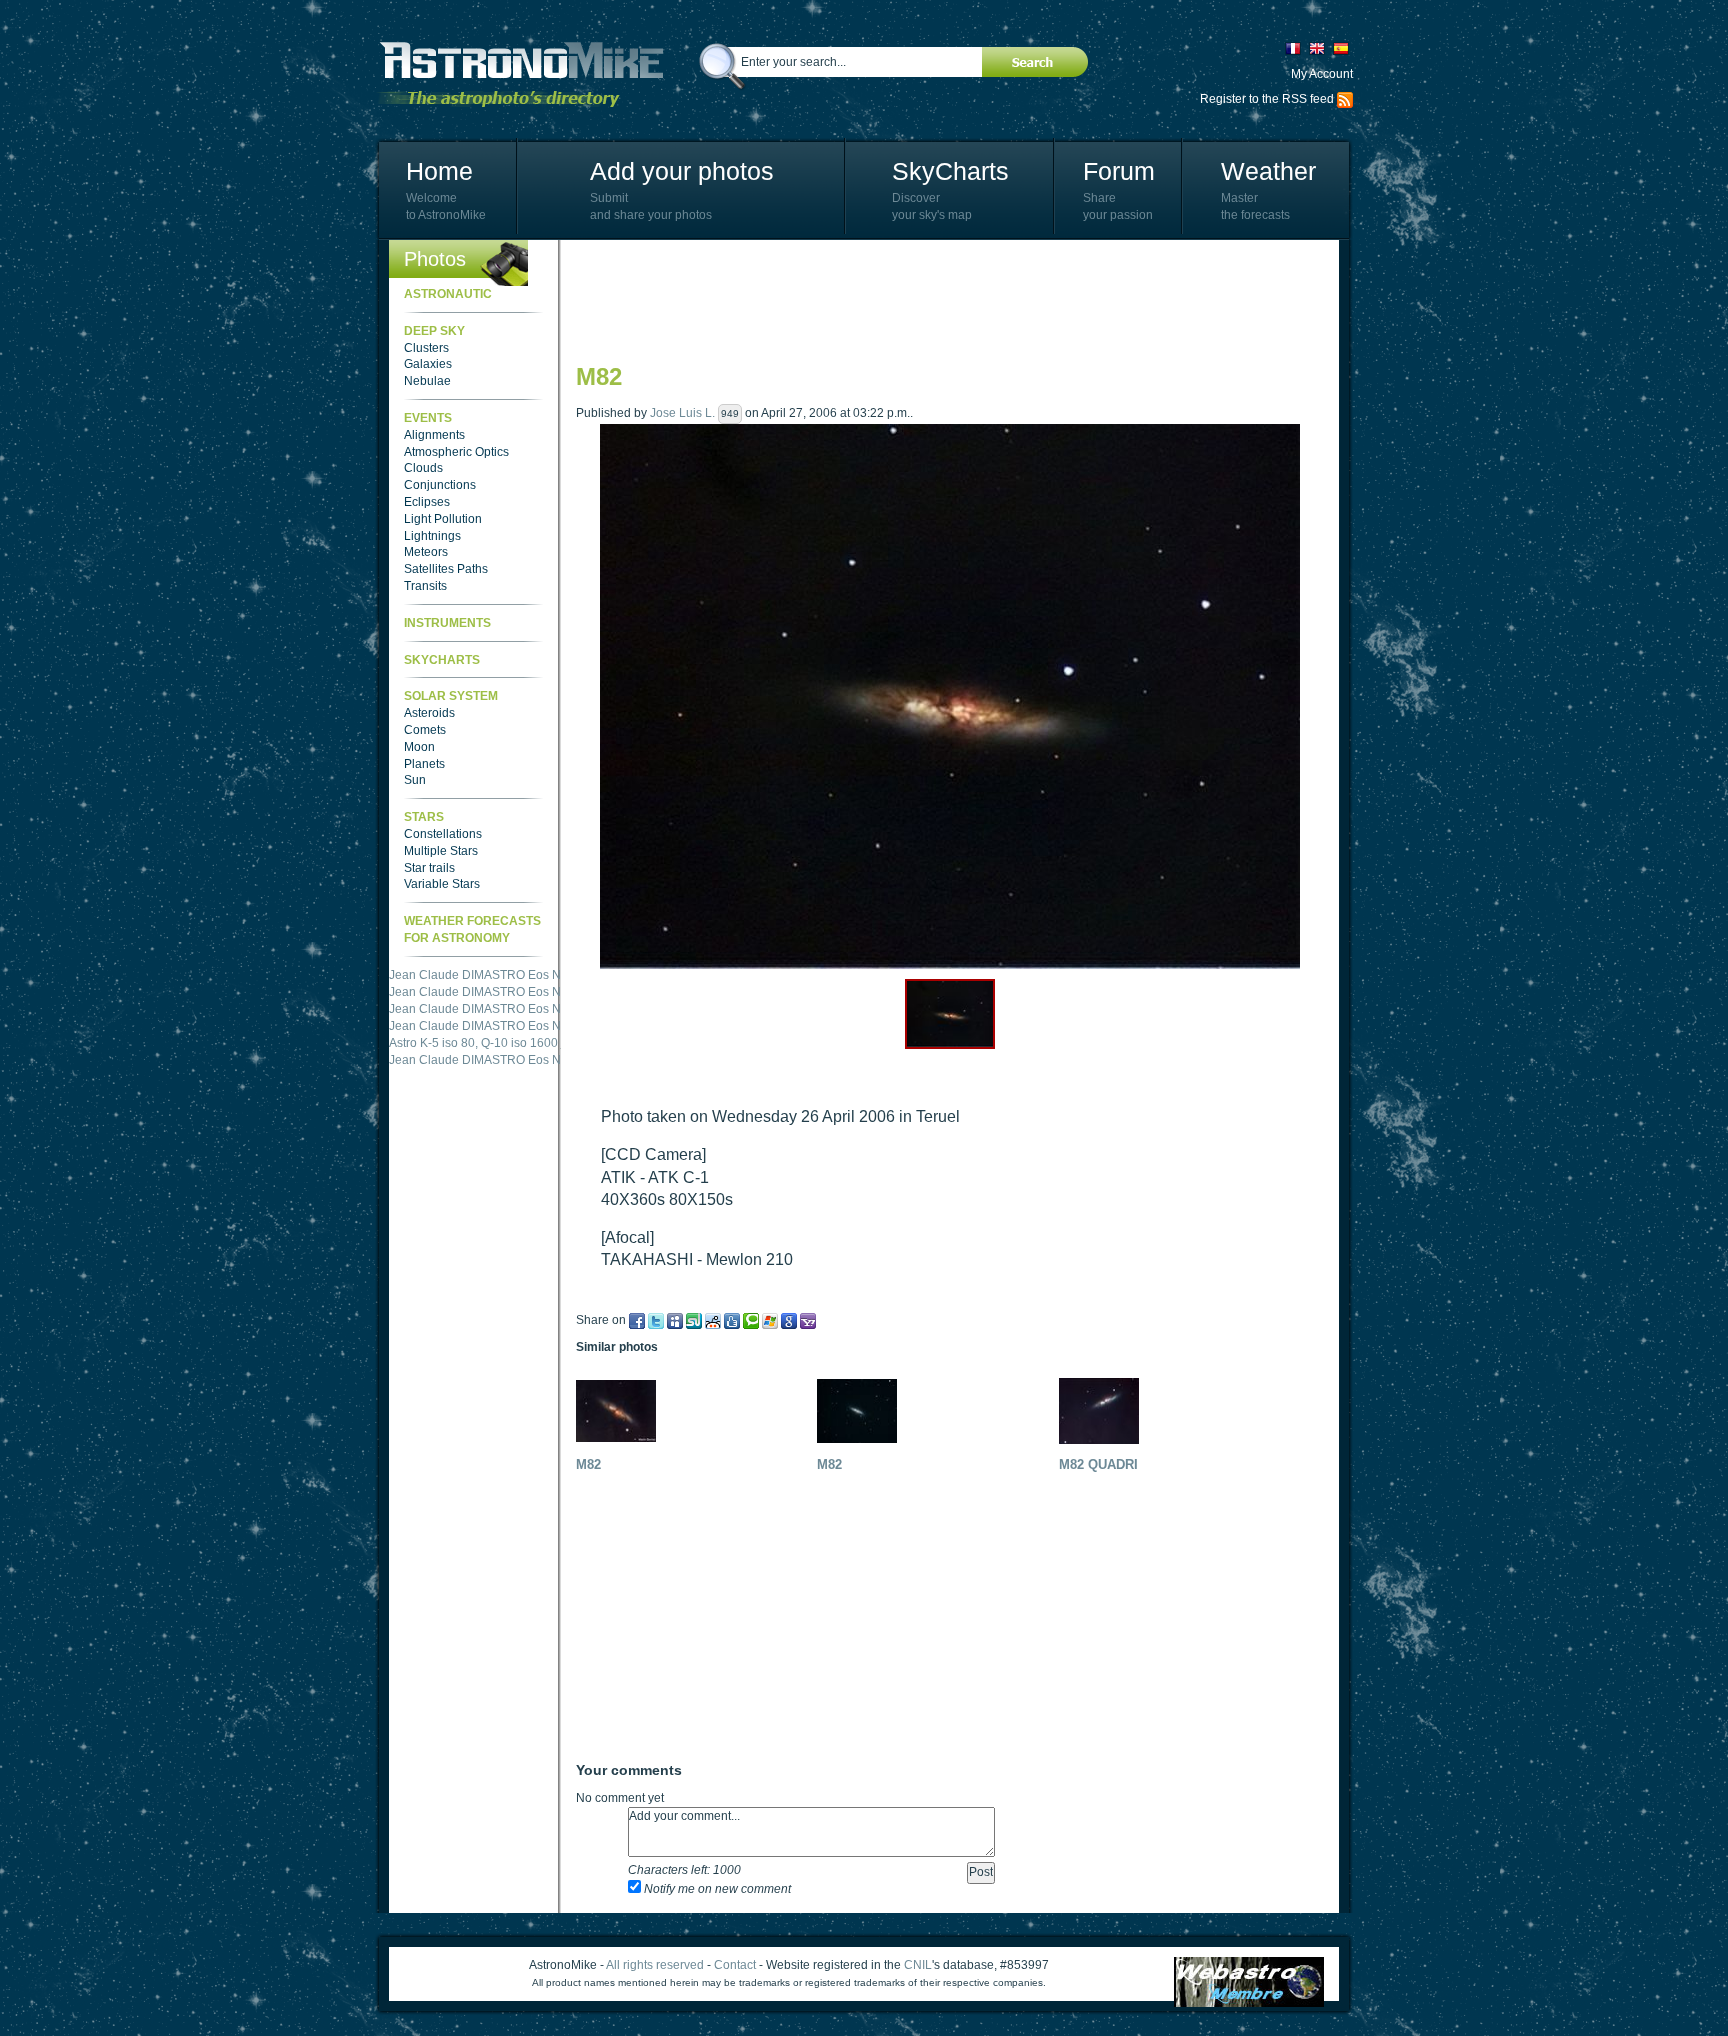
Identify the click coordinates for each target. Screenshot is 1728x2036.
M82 (588, 1464)
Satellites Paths (446, 569)
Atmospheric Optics (456, 452)
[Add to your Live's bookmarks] (770, 1320)
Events (428, 418)
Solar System (451, 696)
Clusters (426, 348)
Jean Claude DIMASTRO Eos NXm (484, 975)
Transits (425, 586)
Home (439, 171)
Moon (419, 747)
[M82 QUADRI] (1104, 1410)
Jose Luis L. (682, 413)
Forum (1119, 171)
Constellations (443, 834)
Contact (735, 1965)
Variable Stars (442, 884)
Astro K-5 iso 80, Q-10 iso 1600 (473, 1043)
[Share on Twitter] (656, 1320)
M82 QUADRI (1098, 1464)
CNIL (918, 1965)
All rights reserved (655, 1965)
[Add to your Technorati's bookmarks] (751, 1320)
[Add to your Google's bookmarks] (789, 1320)
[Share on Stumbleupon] (694, 1320)
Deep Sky (434, 331)
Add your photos (682, 171)
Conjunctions (440, 485)
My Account (1322, 74)
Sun (415, 780)
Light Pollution (443, 519)
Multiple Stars (441, 851)
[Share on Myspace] (675, 1320)
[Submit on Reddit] (713, 1320)
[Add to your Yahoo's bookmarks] (808, 1320)
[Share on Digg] (732, 1320)
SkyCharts (950, 171)
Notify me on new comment (716, 1889)
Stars (424, 817)
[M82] (621, 1410)
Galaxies (428, 364)
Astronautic (448, 294)
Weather (1268, 171)
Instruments (447, 623)
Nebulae (427, 381)
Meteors (426, 552)
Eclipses (427, 502)
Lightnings (432, 536)
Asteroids (429, 713)
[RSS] (1345, 99)
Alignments (434, 435)
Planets (424, 764)
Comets (425, 730)
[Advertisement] (940, 300)
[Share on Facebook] (637, 1320)
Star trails (429, 868)
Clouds (423, 468)
